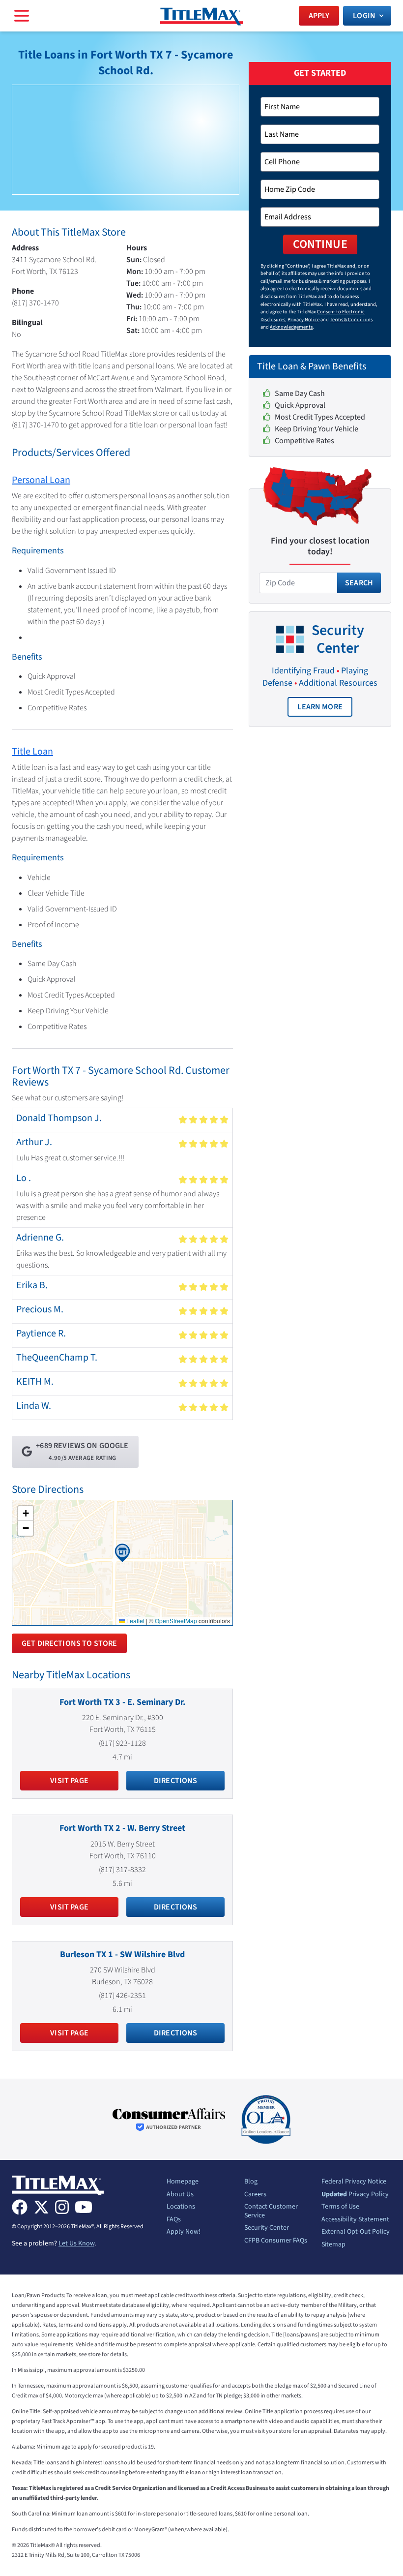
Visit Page (69, 1781)
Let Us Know (76, 2243)
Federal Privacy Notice (354, 2182)
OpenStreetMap (176, 1621)
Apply (319, 16)
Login (364, 16)
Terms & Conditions (351, 319)
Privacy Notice (303, 319)
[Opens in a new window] (169, 2120)
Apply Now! (184, 2232)
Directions (176, 1781)
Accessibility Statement (355, 2220)
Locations (181, 2207)
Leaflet (135, 1621)
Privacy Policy (355, 2195)
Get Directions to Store (69, 1643)
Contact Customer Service (271, 2211)
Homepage (183, 2182)
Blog (251, 2182)
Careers (255, 2195)
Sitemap (333, 2245)
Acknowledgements (291, 327)
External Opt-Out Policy (356, 2232)
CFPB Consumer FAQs (276, 2241)
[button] (122, 1553)
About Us (180, 2195)
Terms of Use (340, 2207)
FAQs (174, 2220)
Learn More (325, 709)
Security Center (267, 2228)
